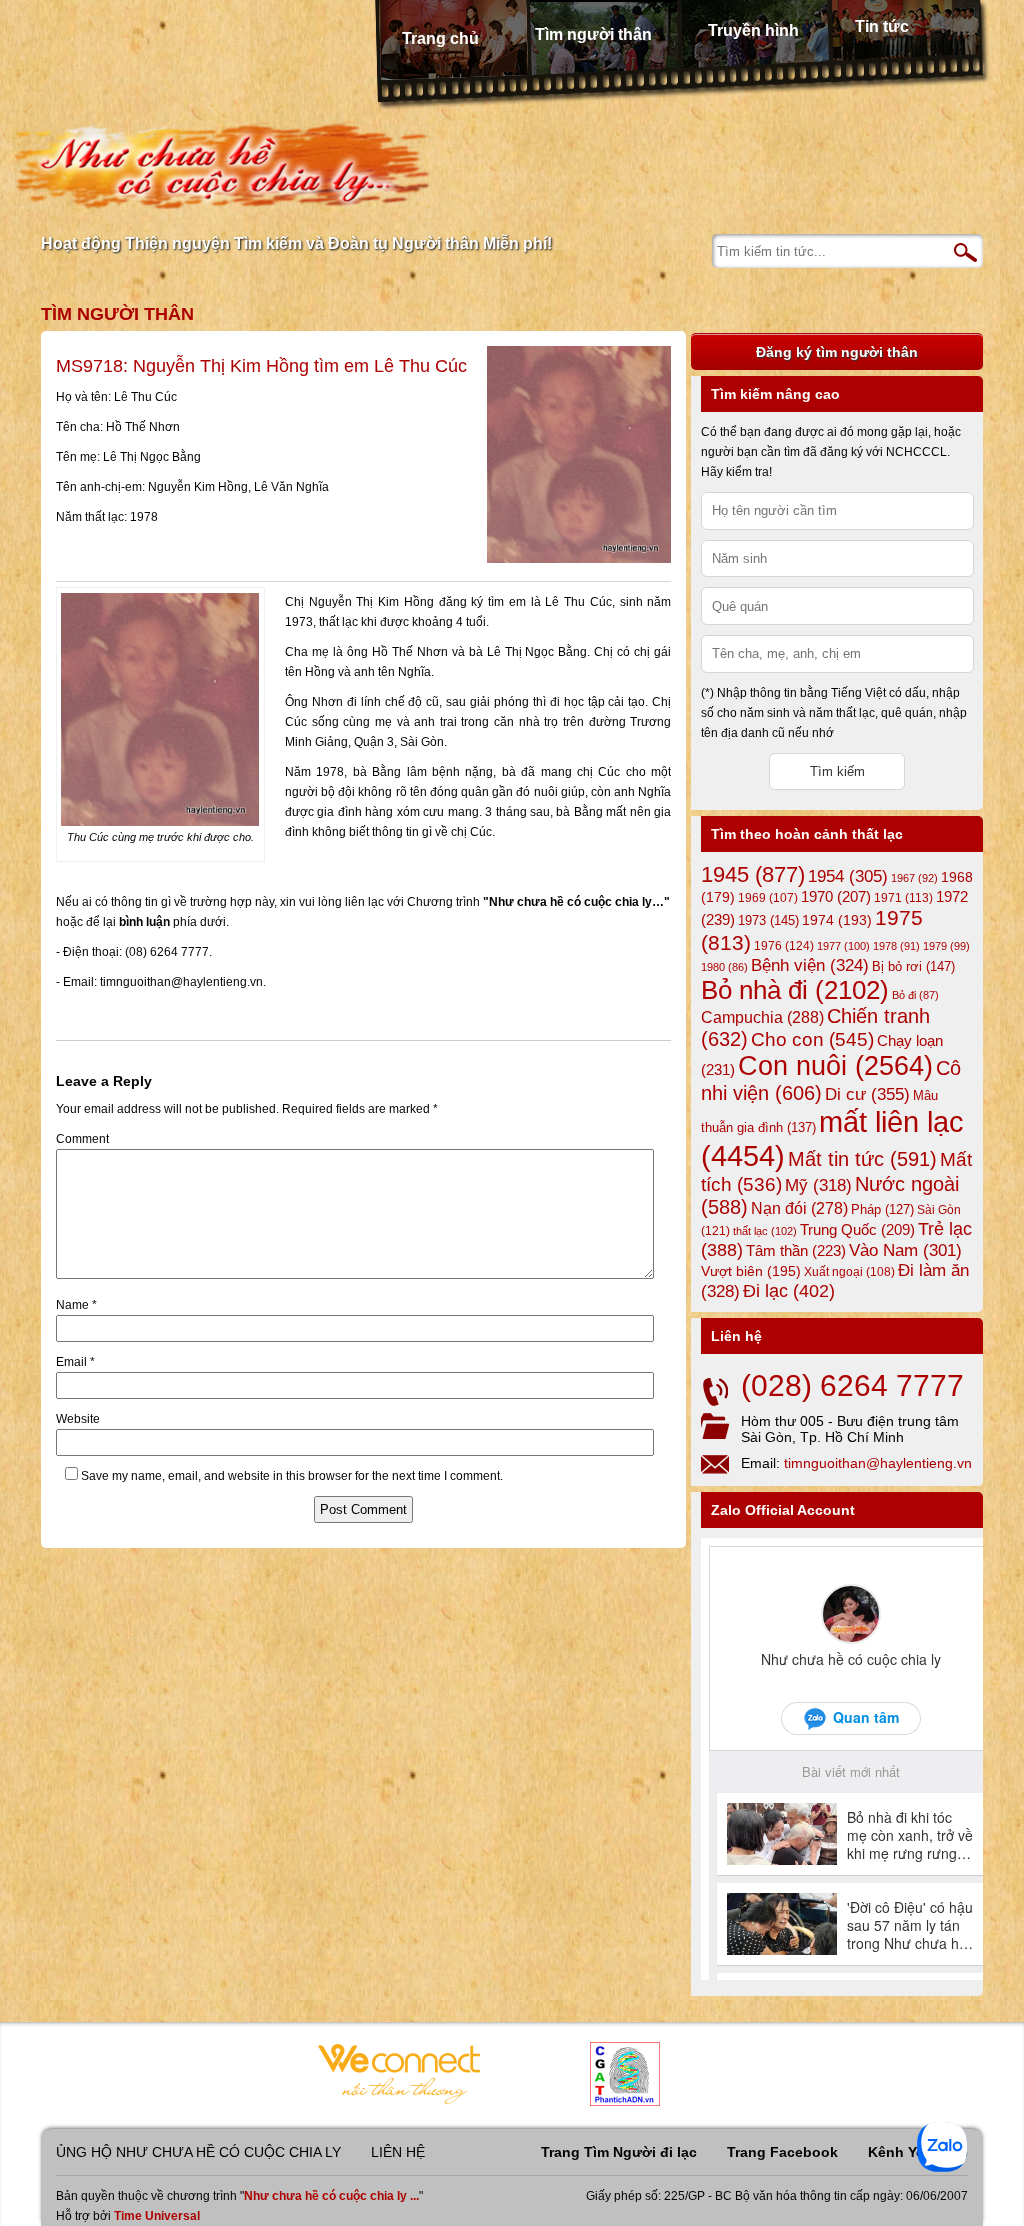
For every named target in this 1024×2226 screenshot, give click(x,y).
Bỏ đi (915, 995)
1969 (768, 897)
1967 (914, 878)
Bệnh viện (810, 965)
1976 (784, 946)
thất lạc (765, 1231)
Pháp (882, 1210)
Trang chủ (440, 38)
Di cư (867, 1094)
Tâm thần (796, 1250)
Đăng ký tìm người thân (837, 352)
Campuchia (762, 1017)
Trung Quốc (857, 1230)
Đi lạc (789, 1291)
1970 (836, 897)
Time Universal (157, 2216)
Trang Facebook (782, 2152)
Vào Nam (905, 1250)
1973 (768, 920)
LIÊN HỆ (398, 2152)
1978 (896, 946)
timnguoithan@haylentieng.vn (878, 1463)
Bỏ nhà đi (795, 990)
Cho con (812, 1039)
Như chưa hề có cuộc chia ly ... (331, 2196)
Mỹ (818, 1185)
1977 (843, 946)
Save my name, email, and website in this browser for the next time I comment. (292, 1476)
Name (76, 1305)
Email (75, 1362)
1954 (848, 876)
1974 (837, 920)
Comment (82, 1139)
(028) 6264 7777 (852, 1385)
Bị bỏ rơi (913, 966)
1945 (753, 874)
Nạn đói (799, 1208)
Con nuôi (835, 1066)
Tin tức (882, 26)
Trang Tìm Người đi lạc (619, 2152)
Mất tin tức (862, 1159)
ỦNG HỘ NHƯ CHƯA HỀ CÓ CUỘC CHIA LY (198, 2152)
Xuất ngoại (849, 1271)
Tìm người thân (593, 34)
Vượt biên (751, 1271)
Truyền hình (753, 30)
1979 (946, 946)
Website (78, 1419)
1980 (724, 967)
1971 (903, 898)
